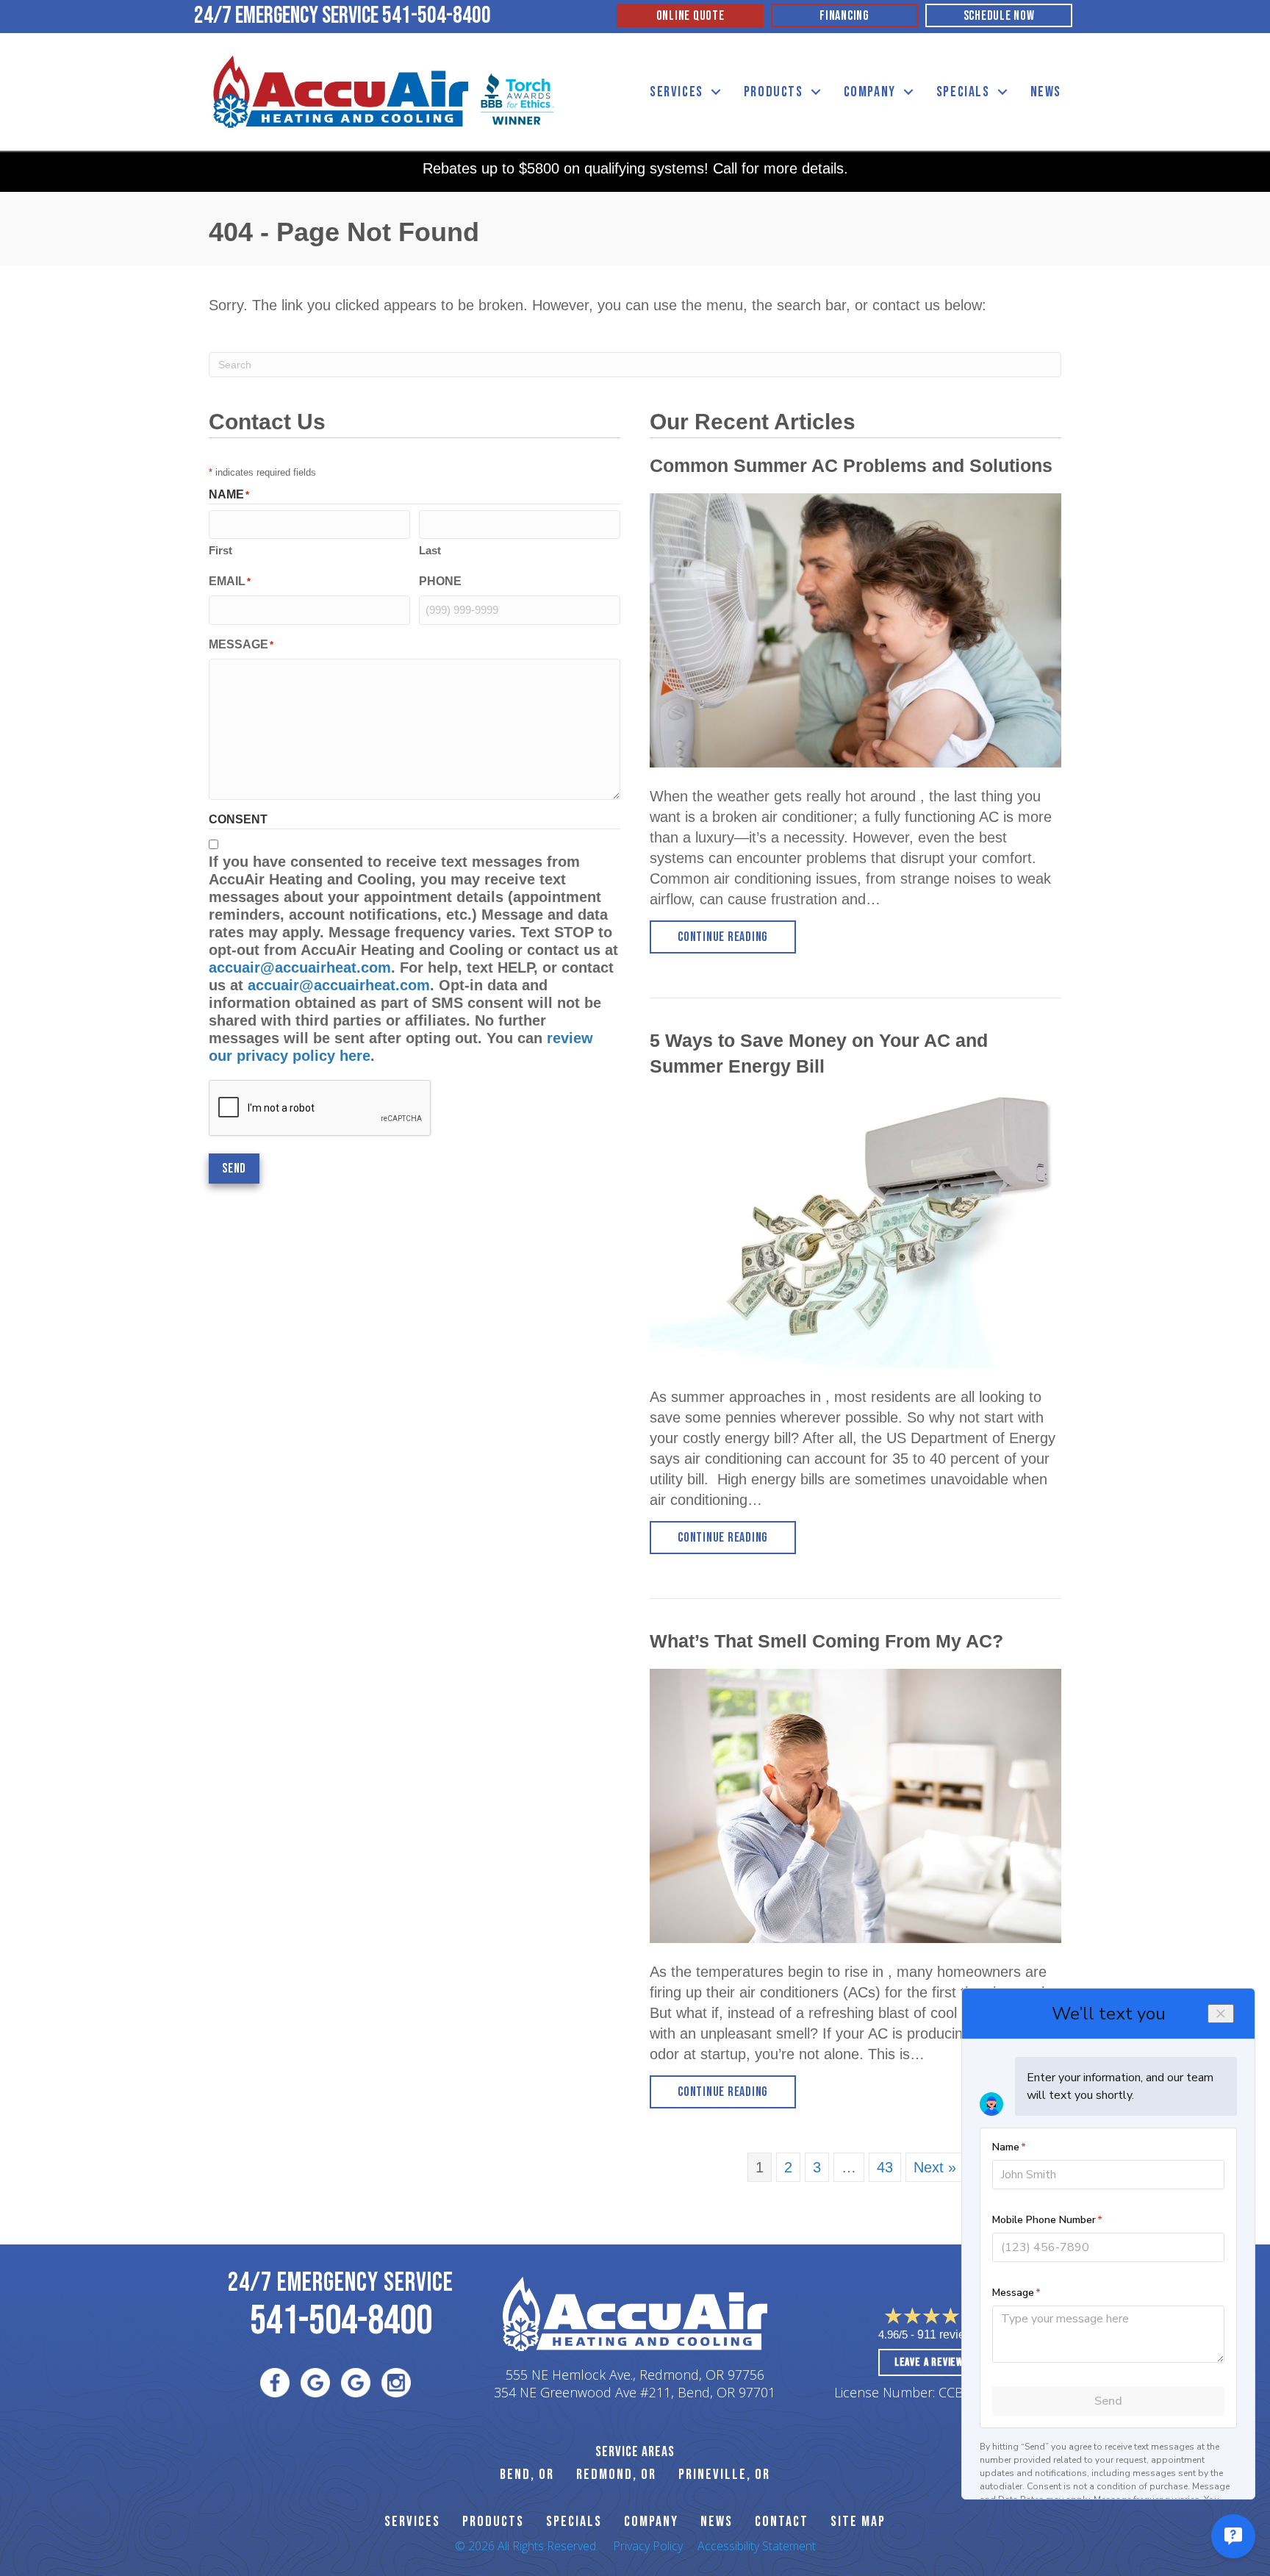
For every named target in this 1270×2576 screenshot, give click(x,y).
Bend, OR (527, 2475)
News (1046, 92)
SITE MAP (858, 2522)
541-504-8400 (437, 16)
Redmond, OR (616, 2475)
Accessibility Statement (757, 2546)
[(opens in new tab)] (517, 98)
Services (677, 92)
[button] (716, 92)
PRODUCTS (493, 2522)
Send (234, 1169)
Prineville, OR (724, 2475)
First (220, 550)
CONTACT (782, 2522)
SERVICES (412, 2522)
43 (885, 2167)
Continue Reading (737, 937)
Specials (963, 92)
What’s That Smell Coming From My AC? (826, 1641)
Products (774, 92)
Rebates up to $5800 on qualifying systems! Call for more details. (635, 168)
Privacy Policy (648, 2546)
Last (430, 550)
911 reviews (948, 2334)
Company (870, 92)
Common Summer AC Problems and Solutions (851, 465)
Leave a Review (929, 2362)
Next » (935, 2167)
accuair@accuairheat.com (300, 967)
